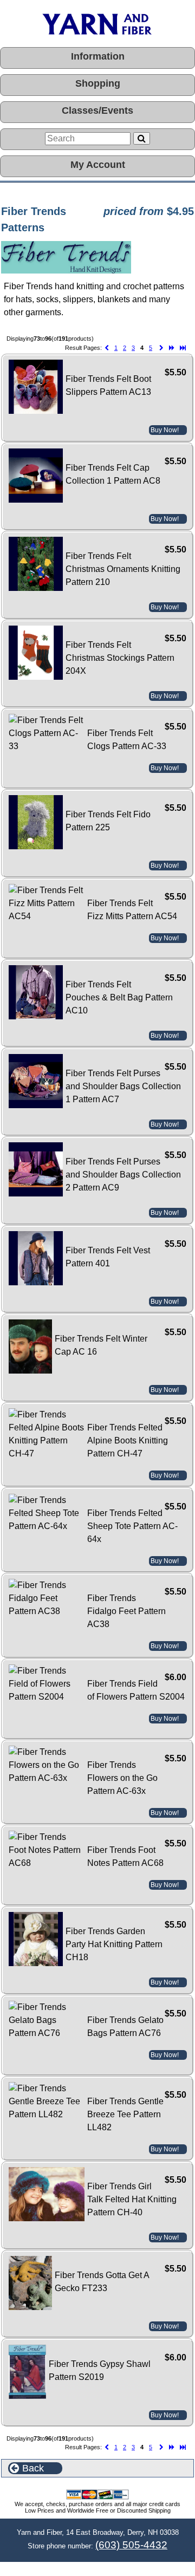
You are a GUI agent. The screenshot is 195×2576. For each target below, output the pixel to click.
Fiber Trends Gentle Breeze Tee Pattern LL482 (125, 2114)
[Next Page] (161, 348)
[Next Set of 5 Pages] (172, 348)
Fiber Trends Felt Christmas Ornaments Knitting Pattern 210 (123, 569)
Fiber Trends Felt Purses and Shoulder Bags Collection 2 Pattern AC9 (123, 1175)
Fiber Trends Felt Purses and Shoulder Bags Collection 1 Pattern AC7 (123, 1086)
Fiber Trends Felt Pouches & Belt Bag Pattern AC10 (119, 997)
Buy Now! (165, 430)
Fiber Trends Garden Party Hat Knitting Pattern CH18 (114, 1944)
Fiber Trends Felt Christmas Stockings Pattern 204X (120, 658)
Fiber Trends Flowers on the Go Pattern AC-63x (122, 1778)
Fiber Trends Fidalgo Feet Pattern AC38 (126, 1611)
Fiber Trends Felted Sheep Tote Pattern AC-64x (132, 1526)
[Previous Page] (107, 348)
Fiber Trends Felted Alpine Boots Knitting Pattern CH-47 (128, 1440)
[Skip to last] (183, 348)
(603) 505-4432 (131, 2545)
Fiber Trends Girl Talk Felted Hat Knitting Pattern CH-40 (132, 2199)
